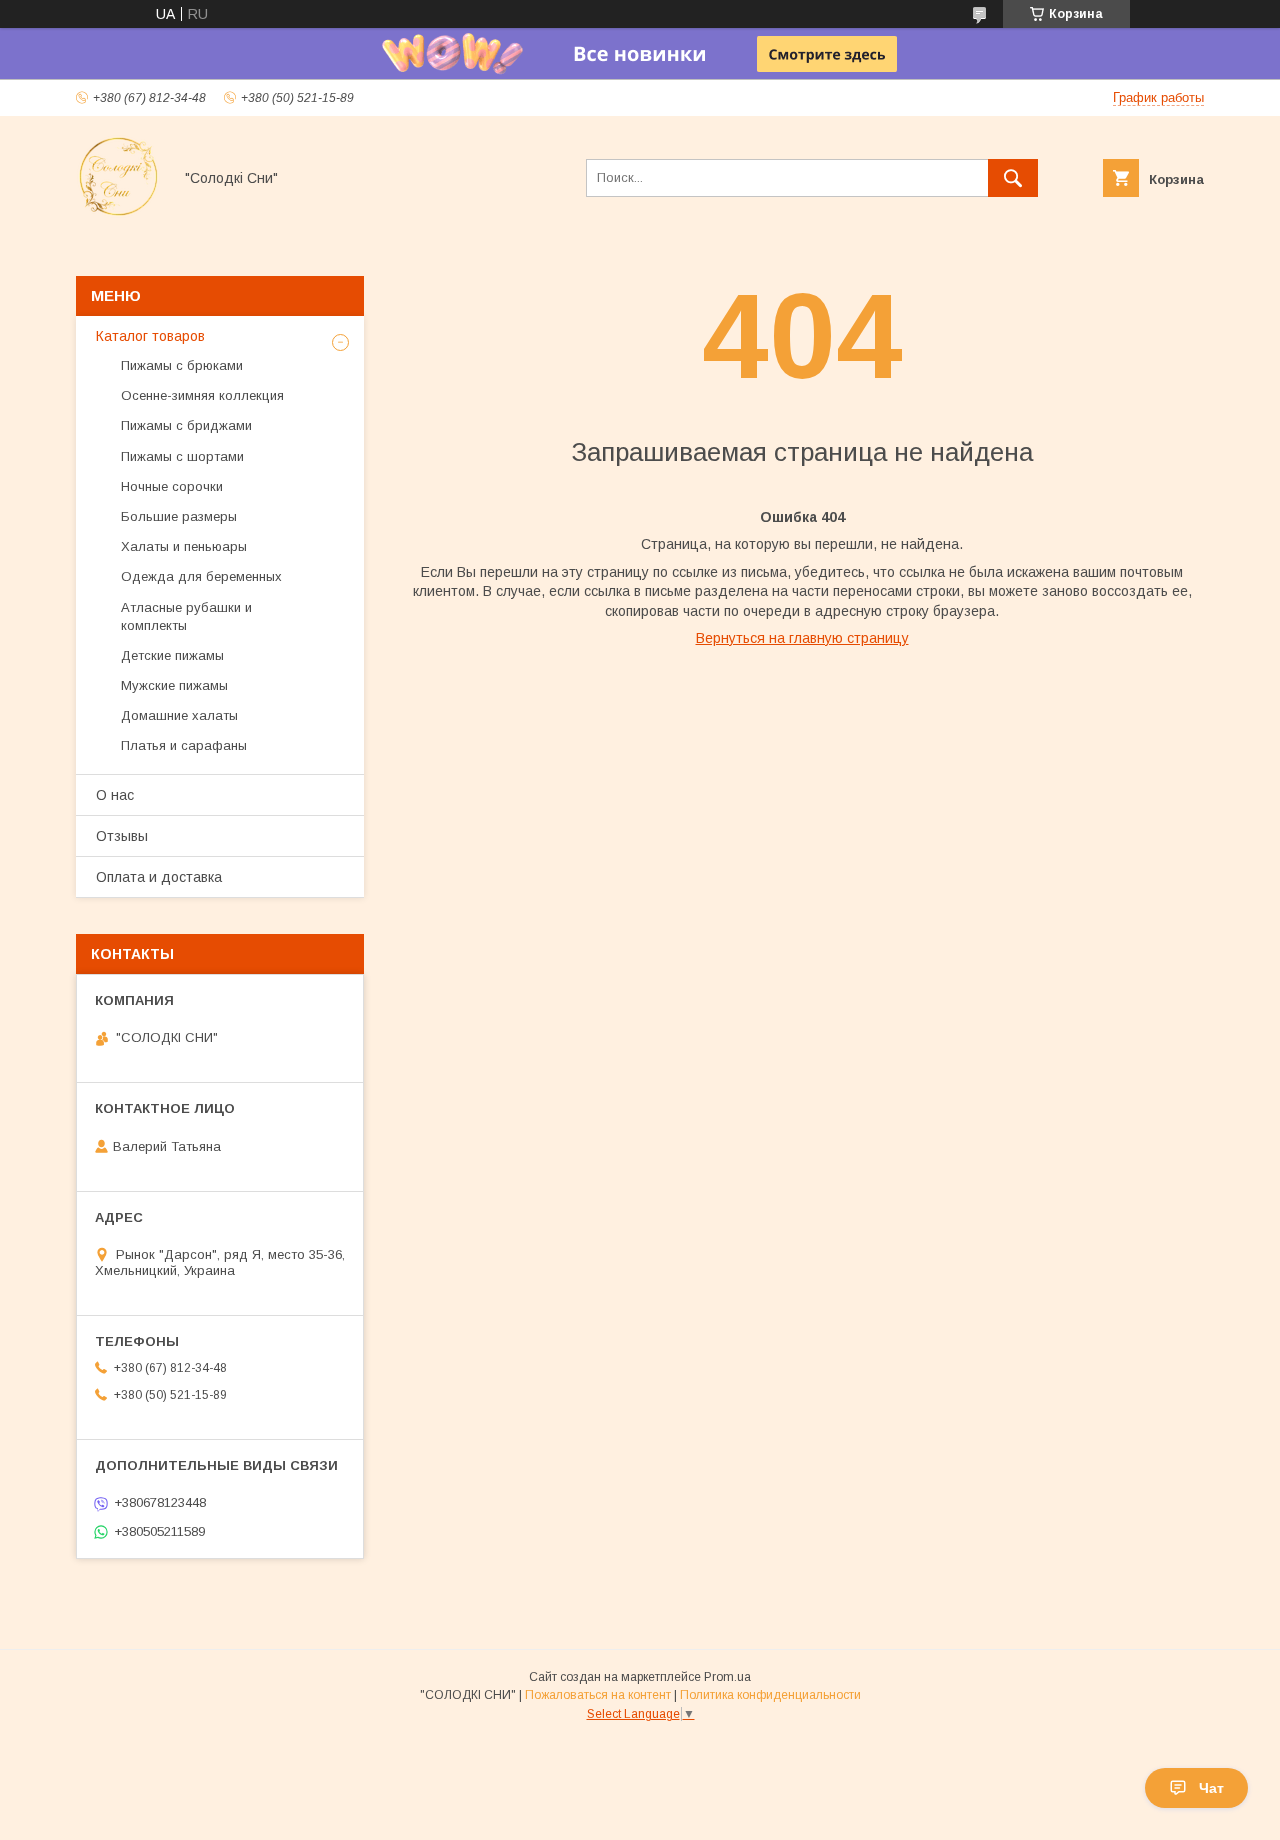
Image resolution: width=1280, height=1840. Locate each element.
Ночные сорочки (172, 486)
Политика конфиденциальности (770, 1695)
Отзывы (122, 836)
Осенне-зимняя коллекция (202, 395)
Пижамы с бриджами (186, 425)
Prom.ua (727, 1677)
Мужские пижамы (174, 685)
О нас (115, 795)
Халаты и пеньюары (184, 546)
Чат (1211, 1788)
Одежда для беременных (201, 576)
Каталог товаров (150, 336)
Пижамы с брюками (182, 365)
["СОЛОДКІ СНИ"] (118, 214)
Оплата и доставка (159, 877)
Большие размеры (179, 516)
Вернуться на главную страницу (802, 638)
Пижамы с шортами (182, 456)
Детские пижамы (172, 655)
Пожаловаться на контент (598, 1695)
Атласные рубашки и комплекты (186, 616)
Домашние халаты (179, 715)
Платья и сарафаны (184, 745)
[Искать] (1013, 178)
